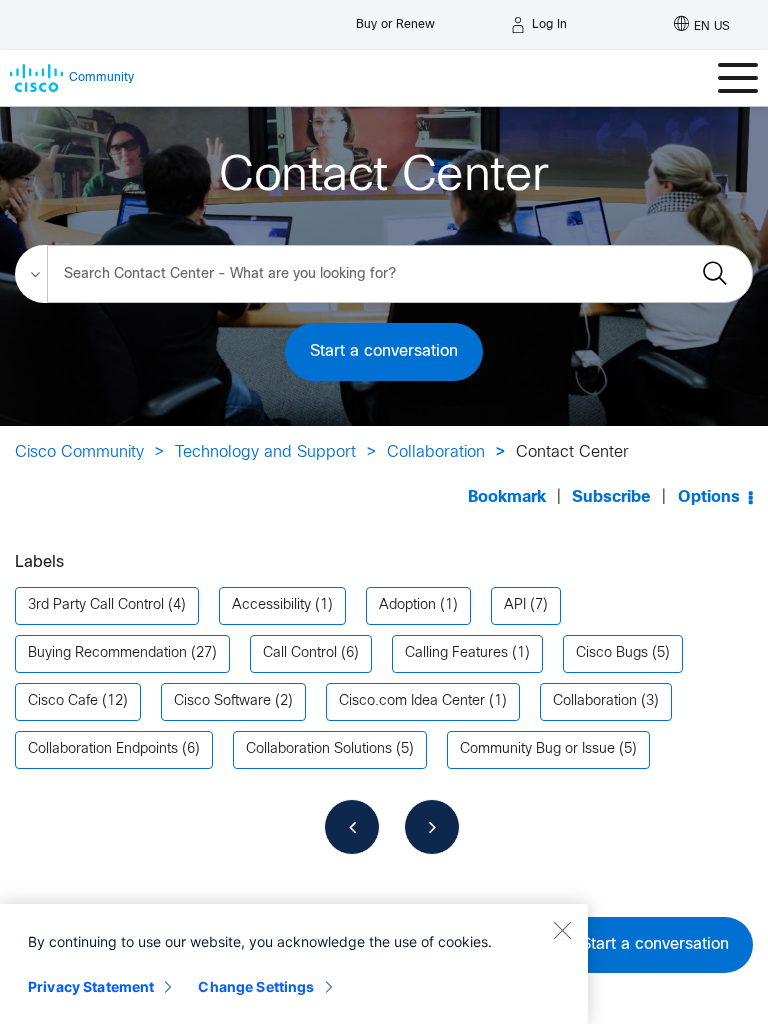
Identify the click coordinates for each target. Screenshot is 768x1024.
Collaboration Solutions (319, 749)
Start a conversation (384, 351)
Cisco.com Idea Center (412, 701)
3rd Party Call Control (96, 605)
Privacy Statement (91, 986)
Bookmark (507, 497)
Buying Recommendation (107, 653)
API (515, 605)
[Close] (562, 930)
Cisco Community (79, 452)
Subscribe (611, 497)
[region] (294, 964)
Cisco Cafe (63, 701)
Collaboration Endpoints (103, 749)
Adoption (407, 605)
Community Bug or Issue (537, 749)
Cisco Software (222, 701)
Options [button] (709, 497)
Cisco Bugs (612, 653)
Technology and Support (265, 452)
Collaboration (436, 452)
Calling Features (456, 653)
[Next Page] (432, 827)
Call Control (300, 653)
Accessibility (271, 605)
